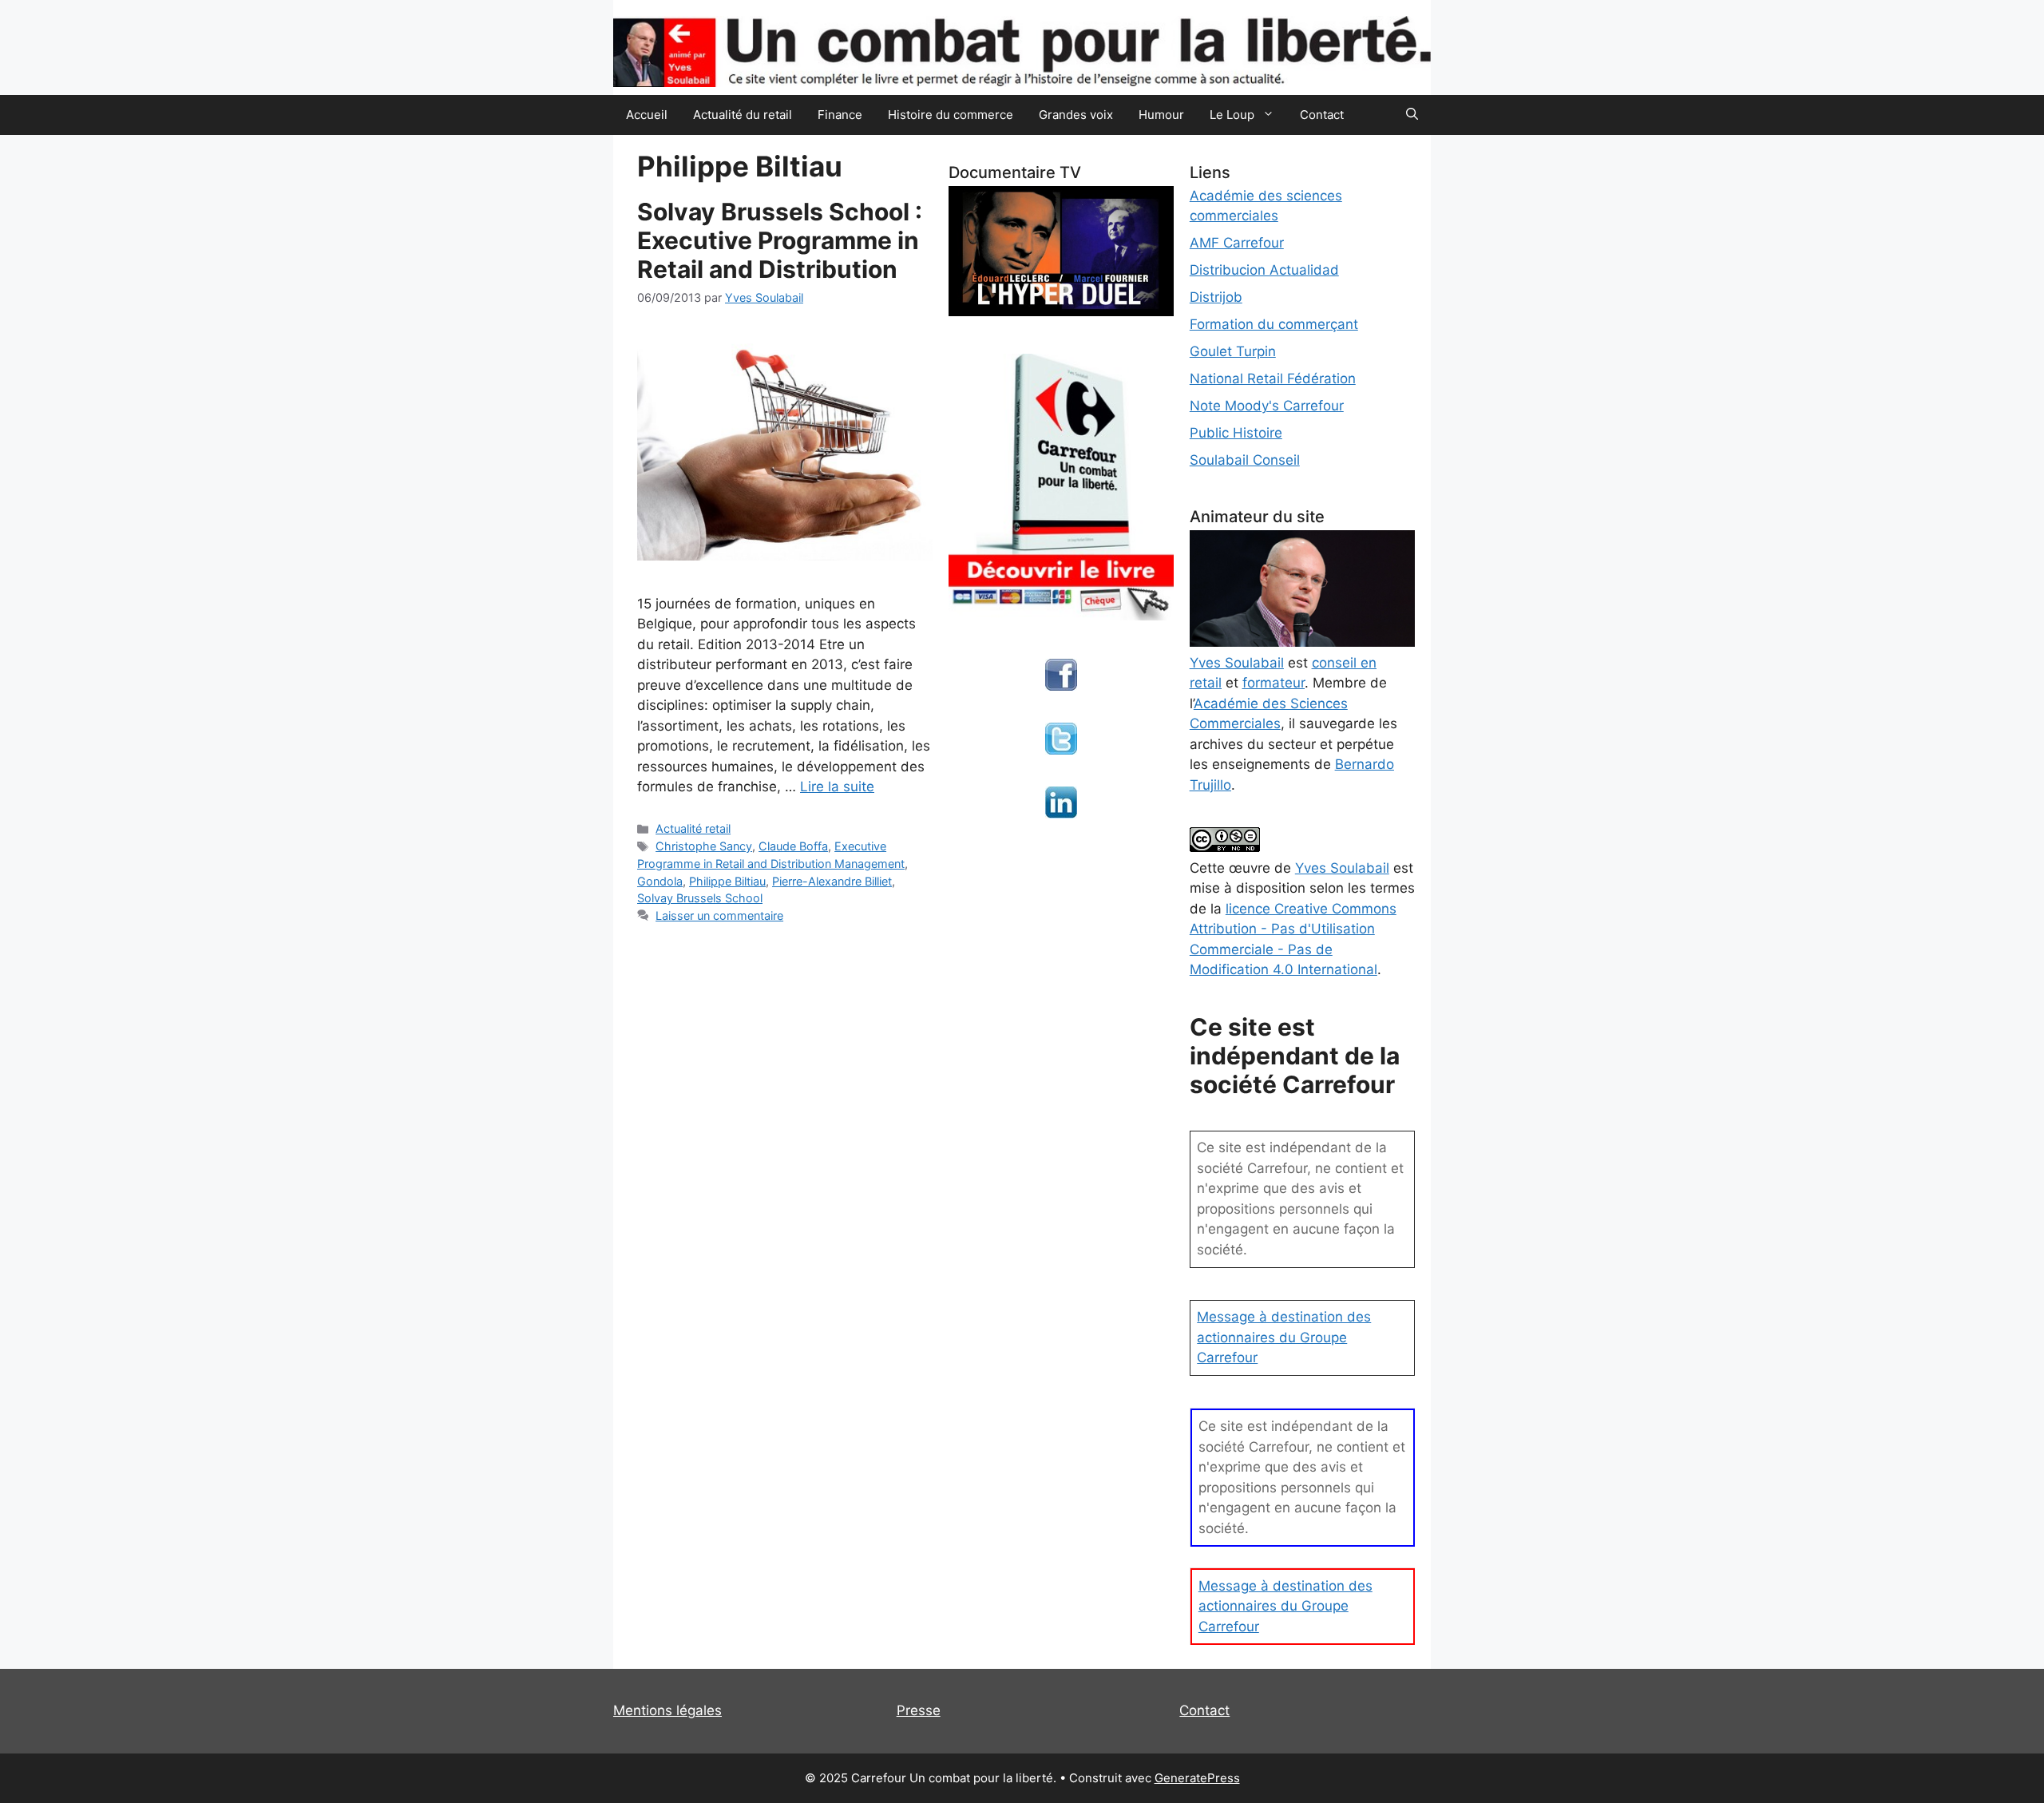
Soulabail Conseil (1245, 460)
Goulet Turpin (1233, 351)
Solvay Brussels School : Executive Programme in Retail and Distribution (780, 240)
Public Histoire (1236, 433)
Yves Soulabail (1342, 868)
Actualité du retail (743, 115)
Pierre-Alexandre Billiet (832, 881)
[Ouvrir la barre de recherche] (1412, 115)
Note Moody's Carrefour (1267, 406)
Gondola (660, 881)
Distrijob (1216, 297)
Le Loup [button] (1232, 115)
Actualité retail (693, 828)
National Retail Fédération (1273, 378)
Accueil (647, 115)
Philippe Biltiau (727, 881)
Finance (840, 115)
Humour (1161, 115)
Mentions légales (667, 1710)
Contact (1322, 115)
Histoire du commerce (951, 115)
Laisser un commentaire (719, 915)
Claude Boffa (793, 846)
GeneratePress (1197, 1778)
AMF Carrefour (1237, 243)
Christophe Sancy (704, 846)
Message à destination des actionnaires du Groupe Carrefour (1284, 1337)
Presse (919, 1710)
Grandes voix (1076, 115)
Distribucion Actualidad (1264, 270)
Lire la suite (837, 787)
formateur (1274, 683)
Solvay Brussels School (700, 898)
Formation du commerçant (1274, 324)
